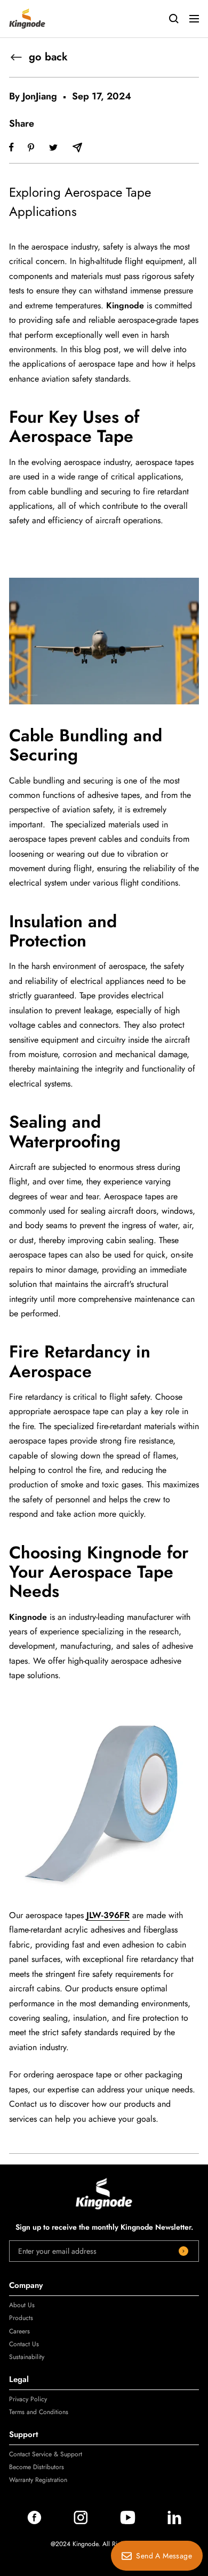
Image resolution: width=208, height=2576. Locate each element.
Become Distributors (37, 2467)
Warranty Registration (38, 2480)
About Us (22, 2305)
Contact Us (24, 2344)
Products (21, 2318)
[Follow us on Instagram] (81, 2521)
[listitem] (11, 147)
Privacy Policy (28, 2399)
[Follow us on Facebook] (34, 2521)
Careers (19, 2331)
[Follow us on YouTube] (128, 2521)
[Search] (174, 19)
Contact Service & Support (46, 2454)
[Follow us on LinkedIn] (174, 2521)
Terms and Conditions (39, 2412)
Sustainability (27, 2357)
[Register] (183, 2251)
